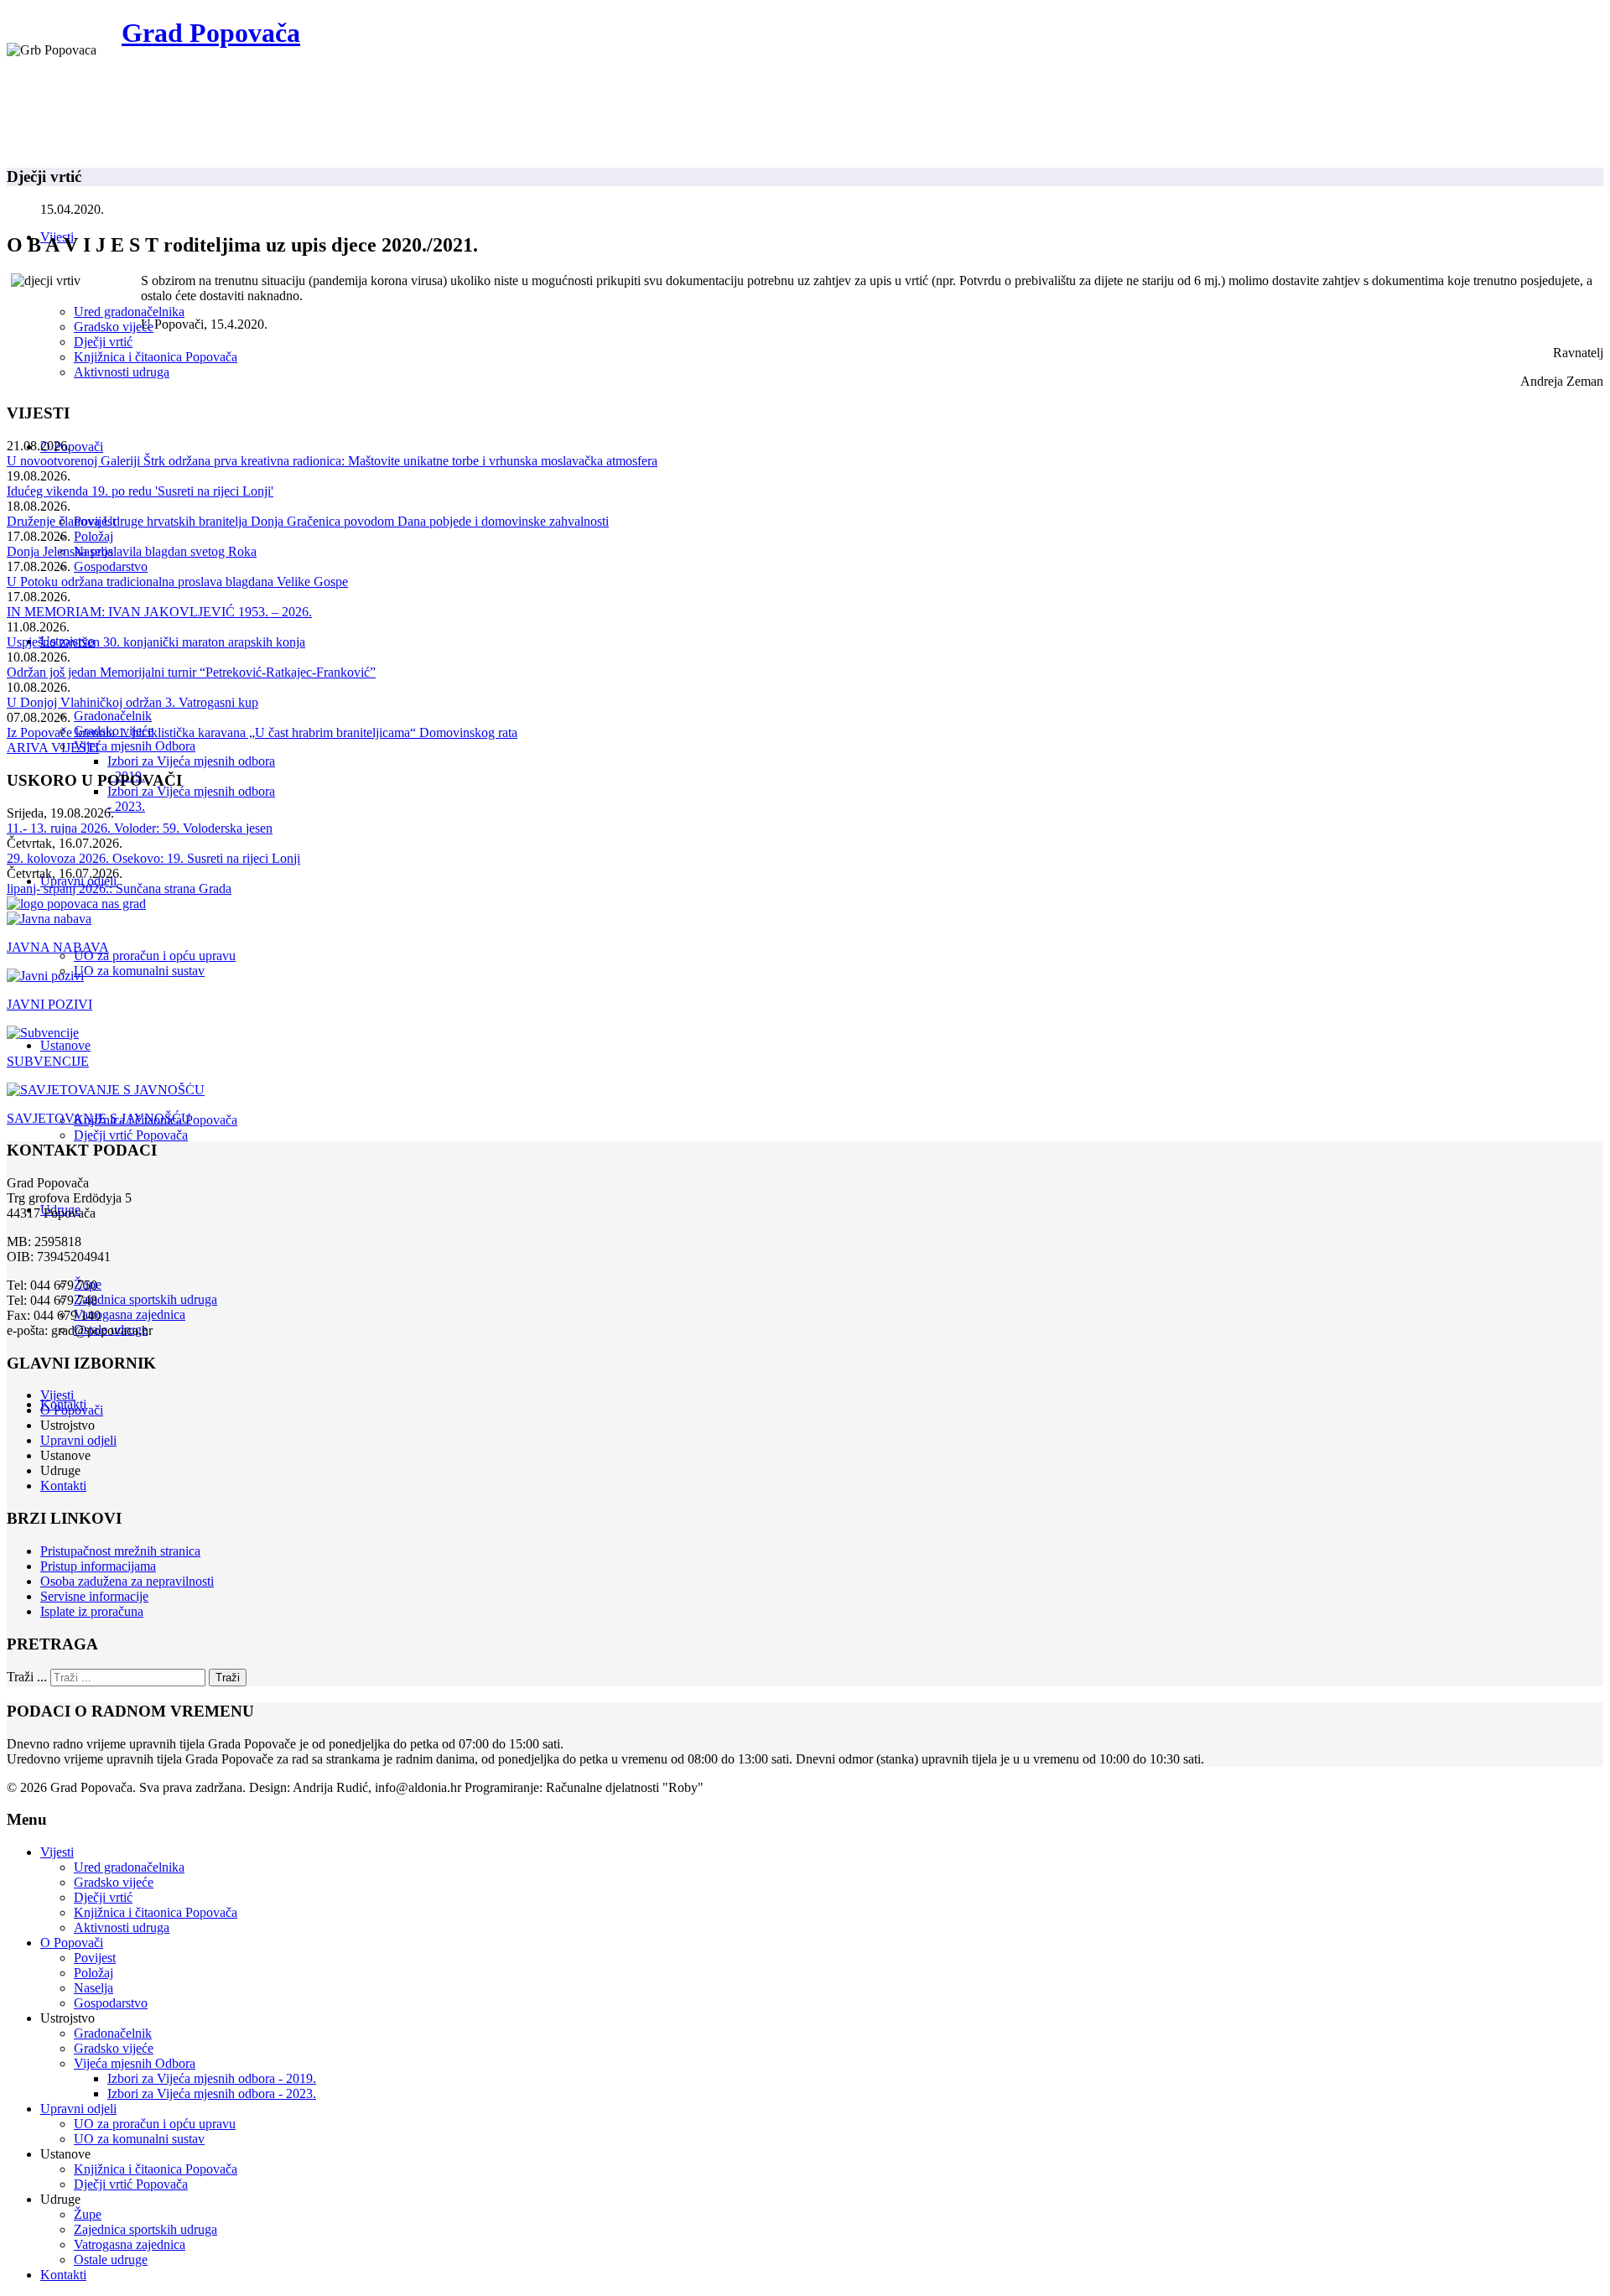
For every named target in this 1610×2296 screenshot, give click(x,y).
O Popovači (72, 447)
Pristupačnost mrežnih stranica (120, 1551)
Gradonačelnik (113, 716)
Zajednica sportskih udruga (145, 1299)
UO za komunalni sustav (139, 971)
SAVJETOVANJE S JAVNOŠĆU (99, 1118)
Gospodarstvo (111, 566)
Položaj (93, 536)
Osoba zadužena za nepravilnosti (127, 1581)
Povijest (95, 1958)
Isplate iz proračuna (92, 1611)
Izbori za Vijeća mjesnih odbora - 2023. (212, 2093)
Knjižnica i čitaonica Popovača (156, 357)
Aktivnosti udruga (122, 372)
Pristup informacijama (98, 1566)
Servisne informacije (94, 1596)
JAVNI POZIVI (49, 1004)
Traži (228, 1678)
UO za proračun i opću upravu (155, 956)
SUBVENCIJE (48, 1061)
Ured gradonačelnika (129, 312)
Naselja (93, 1988)
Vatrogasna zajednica (130, 1314)
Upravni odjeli (78, 1440)
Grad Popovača (211, 33)
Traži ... (27, 1677)
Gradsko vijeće (114, 327)
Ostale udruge (111, 2260)
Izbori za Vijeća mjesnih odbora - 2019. (212, 2078)
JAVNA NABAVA (58, 947)
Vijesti (57, 1395)
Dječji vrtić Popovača (131, 1135)
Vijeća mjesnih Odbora (135, 746)
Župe (88, 2214)
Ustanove (65, 1045)
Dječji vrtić (103, 342)
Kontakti (63, 1486)
